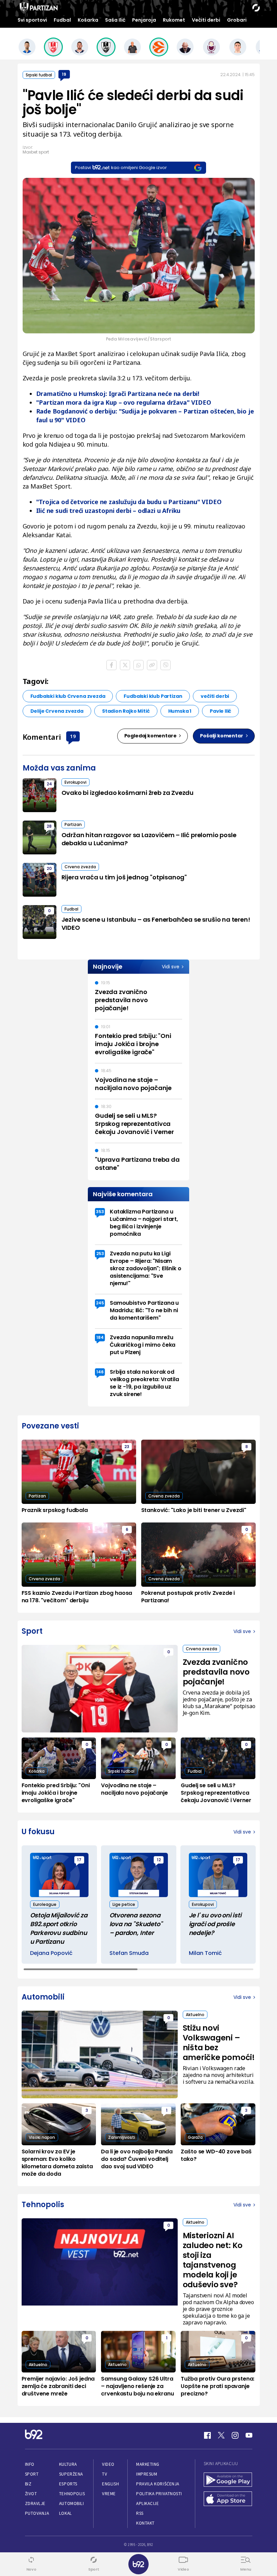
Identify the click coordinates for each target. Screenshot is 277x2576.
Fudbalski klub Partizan (153, 696)
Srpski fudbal (39, 75)
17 (79, 1860)
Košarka (88, 20)
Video (108, 2464)
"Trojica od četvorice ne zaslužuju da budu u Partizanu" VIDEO (129, 502)
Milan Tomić (205, 1953)
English (110, 2484)
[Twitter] (221, 2435)
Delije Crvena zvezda (57, 711)
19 (64, 74)
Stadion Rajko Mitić (126, 711)
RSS (140, 2513)
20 (49, 868)
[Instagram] (235, 2435)
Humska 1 (180, 711)
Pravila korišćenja (158, 2484)
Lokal (66, 2513)
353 (100, 1212)
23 (127, 1447)
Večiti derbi (206, 20)
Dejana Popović (51, 1953)
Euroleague (45, 1904)
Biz (28, 2484)
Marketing (148, 2464)
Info (30, 2464)
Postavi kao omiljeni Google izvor (121, 168)
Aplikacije (147, 2503)
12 (159, 1860)
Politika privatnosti (159, 2494)
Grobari (237, 20)
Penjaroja (144, 20)
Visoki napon (42, 2137)
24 (49, 784)
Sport (32, 2474)
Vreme (109, 2494)
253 (100, 1254)
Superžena (71, 2474)
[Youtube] (249, 2435)
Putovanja (37, 2513)
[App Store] (228, 2499)
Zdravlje (35, 2503)
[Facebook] (207, 2435)
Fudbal (62, 20)
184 (100, 1337)
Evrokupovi (75, 782)
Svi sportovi (32, 20)
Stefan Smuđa (129, 1953)
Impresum (147, 2474)
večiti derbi (215, 696)
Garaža (195, 2137)
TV (105, 2474)
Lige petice (124, 1904)
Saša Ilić (115, 20)
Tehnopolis (72, 2494)
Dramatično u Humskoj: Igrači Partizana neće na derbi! (118, 394)
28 (49, 826)
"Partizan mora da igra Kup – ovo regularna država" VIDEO (124, 402)
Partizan (73, 824)
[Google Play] (228, 2480)
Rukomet (174, 20)
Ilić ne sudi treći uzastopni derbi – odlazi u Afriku (108, 511)
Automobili (71, 2503)
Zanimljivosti (122, 2137)
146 (100, 1372)
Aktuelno (195, 2015)
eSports (68, 2484)
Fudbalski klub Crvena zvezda (68, 696)
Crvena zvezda (80, 867)
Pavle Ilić (220, 711)
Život (31, 2494)
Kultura (68, 2464)
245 (100, 1303)
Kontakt (145, 2523)
